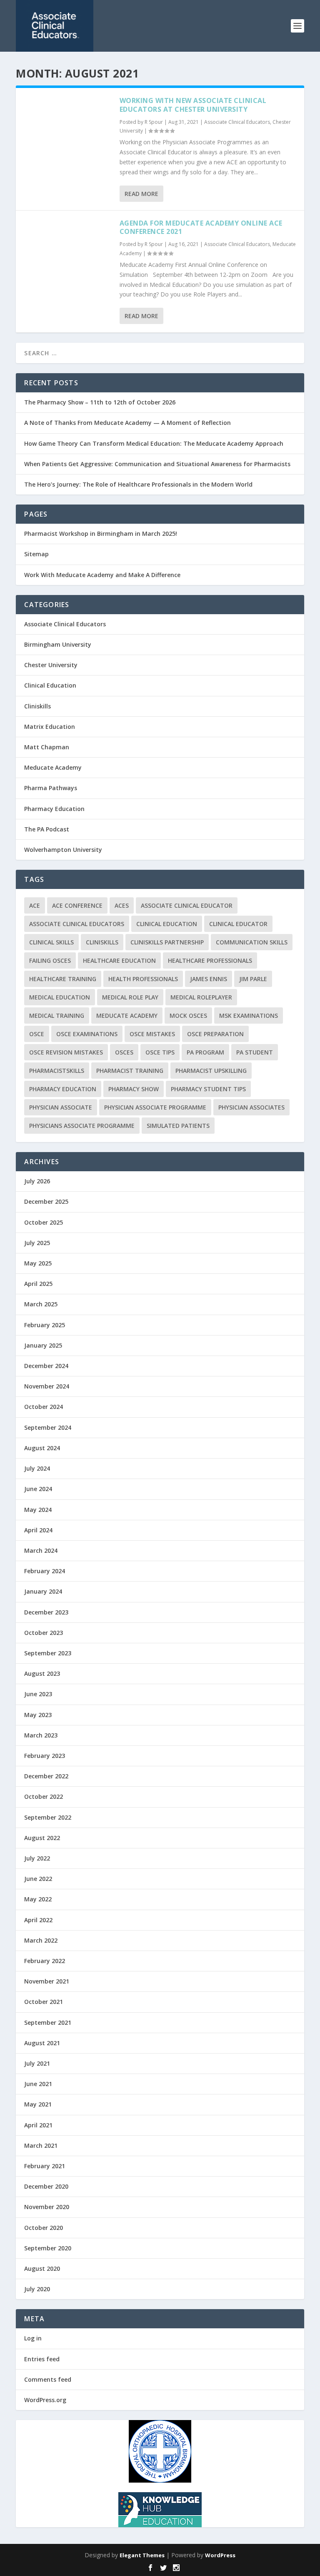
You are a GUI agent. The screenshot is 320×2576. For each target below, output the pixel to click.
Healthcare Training (63, 979)
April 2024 (38, 1530)
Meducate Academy (53, 767)
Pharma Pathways (51, 788)
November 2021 (47, 1981)
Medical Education (60, 997)
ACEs (122, 905)
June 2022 (38, 1879)
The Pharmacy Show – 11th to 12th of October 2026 (100, 402)
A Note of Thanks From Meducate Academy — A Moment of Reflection (127, 423)
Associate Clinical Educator (187, 905)
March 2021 (41, 2145)
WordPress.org (45, 2400)
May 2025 (38, 1263)
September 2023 (48, 1653)
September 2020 (48, 2248)
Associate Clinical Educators (237, 122)
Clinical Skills (51, 942)
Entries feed (42, 2359)
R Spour (154, 122)
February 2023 (45, 1756)
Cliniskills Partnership (167, 942)
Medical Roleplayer (201, 997)
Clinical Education (50, 685)
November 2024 (47, 1386)
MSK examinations (249, 1016)
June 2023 (38, 1694)
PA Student (255, 1052)
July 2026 (37, 1181)
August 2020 (42, 2268)
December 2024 (46, 1366)
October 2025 (44, 1222)
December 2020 (46, 2186)
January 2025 (43, 1345)
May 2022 (38, 1899)
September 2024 (48, 1427)
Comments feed (48, 2379)
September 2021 (48, 2022)
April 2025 (38, 1284)
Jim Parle (253, 979)
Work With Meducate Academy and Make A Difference (102, 575)
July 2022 (37, 1858)
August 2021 (42, 2043)
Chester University (51, 665)
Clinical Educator (238, 924)
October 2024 (44, 1407)
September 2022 (48, 1817)
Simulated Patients (178, 1126)
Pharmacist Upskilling (211, 1071)
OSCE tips (160, 1052)
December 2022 (46, 1776)
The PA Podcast (47, 829)
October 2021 (44, 2002)
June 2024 (38, 1489)
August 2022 (42, 1838)
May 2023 (38, 1715)
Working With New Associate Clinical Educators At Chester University (193, 105)
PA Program (205, 1052)
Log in (33, 2338)
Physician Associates (251, 1107)
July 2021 (37, 2063)
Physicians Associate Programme (82, 1126)
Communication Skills (252, 942)
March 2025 (41, 1304)
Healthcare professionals (210, 960)
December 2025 (46, 1201)
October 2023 (44, 1633)
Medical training (57, 1016)
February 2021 (45, 2166)
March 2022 (41, 1940)
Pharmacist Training (130, 1071)
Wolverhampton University (63, 850)
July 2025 (37, 1243)
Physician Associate (61, 1107)
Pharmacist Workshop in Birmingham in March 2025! (101, 534)
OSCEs (124, 1052)
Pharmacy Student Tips (208, 1089)
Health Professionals (143, 979)
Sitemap (36, 554)
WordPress (220, 2555)
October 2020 (44, 2228)
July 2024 (37, 1468)
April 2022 (38, 1920)
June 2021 (38, 2084)
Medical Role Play (130, 997)
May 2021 (38, 2104)
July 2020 (37, 2289)
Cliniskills (37, 706)
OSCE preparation (215, 1034)
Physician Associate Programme (155, 1107)
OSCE (37, 1034)
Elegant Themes (142, 2555)
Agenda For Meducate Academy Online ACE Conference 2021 (201, 227)
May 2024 (38, 1510)
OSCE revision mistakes (66, 1052)
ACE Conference (77, 905)
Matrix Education (50, 727)
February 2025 (45, 1325)
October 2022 (44, 1796)
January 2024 (43, 1591)
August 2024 (42, 1448)
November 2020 (47, 2207)
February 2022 (45, 1961)
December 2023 (46, 1612)
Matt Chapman (47, 747)
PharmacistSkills (57, 1071)
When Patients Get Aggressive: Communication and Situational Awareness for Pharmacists (157, 464)
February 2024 (45, 1571)
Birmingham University (58, 644)
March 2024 (41, 1550)
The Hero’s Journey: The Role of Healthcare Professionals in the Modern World (138, 484)
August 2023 (42, 1673)
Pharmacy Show (134, 1089)
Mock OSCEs (188, 1016)
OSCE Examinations (87, 1034)
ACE (35, 905)
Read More (141, 194)
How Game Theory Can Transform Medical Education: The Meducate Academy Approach (154, 443)
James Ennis (209, 979)
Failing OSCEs (50, 960)
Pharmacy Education (54, 809)
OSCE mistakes (152, 1034)
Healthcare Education (119, 960)
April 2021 (38, 2125)
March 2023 (41, 1735)
